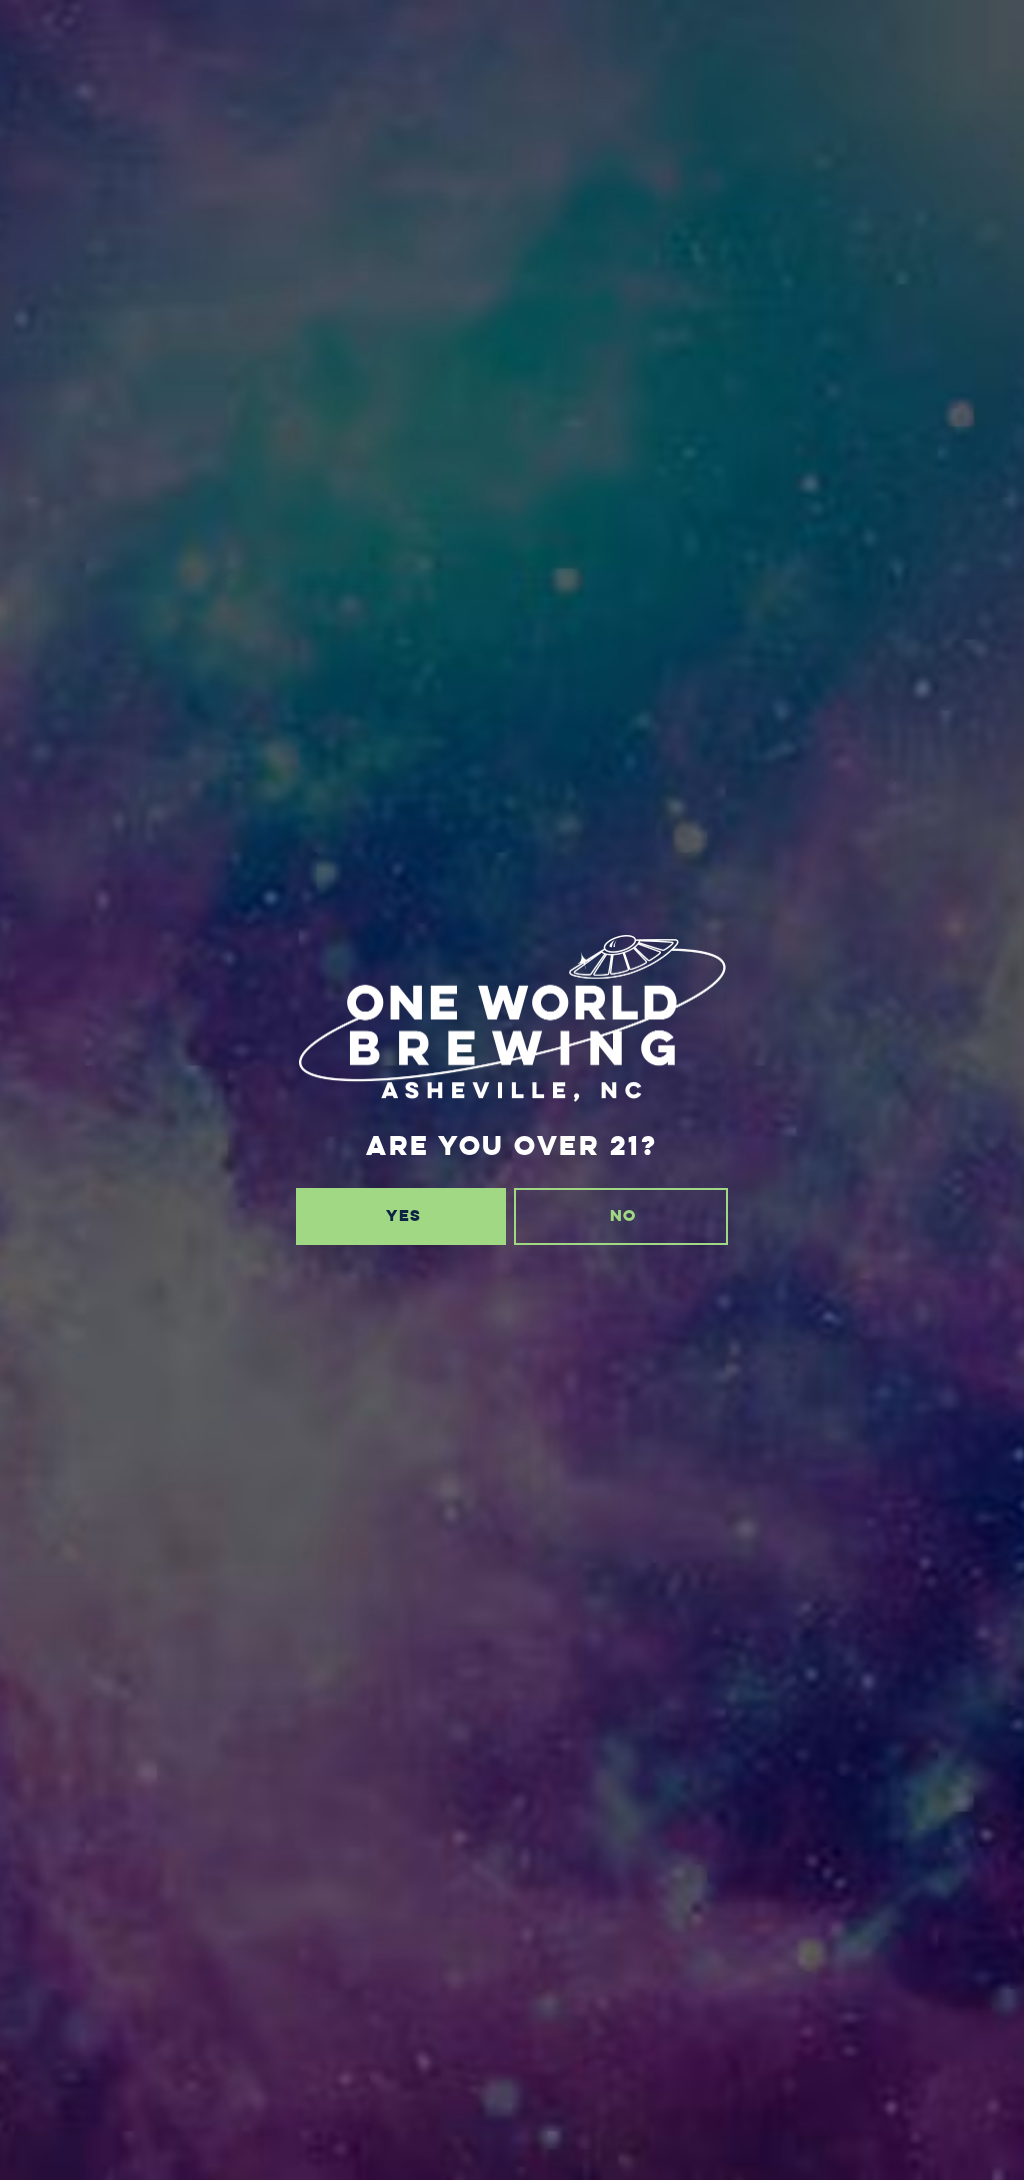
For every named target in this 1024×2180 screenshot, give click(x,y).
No (623, 1215)
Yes (403, 1215)
